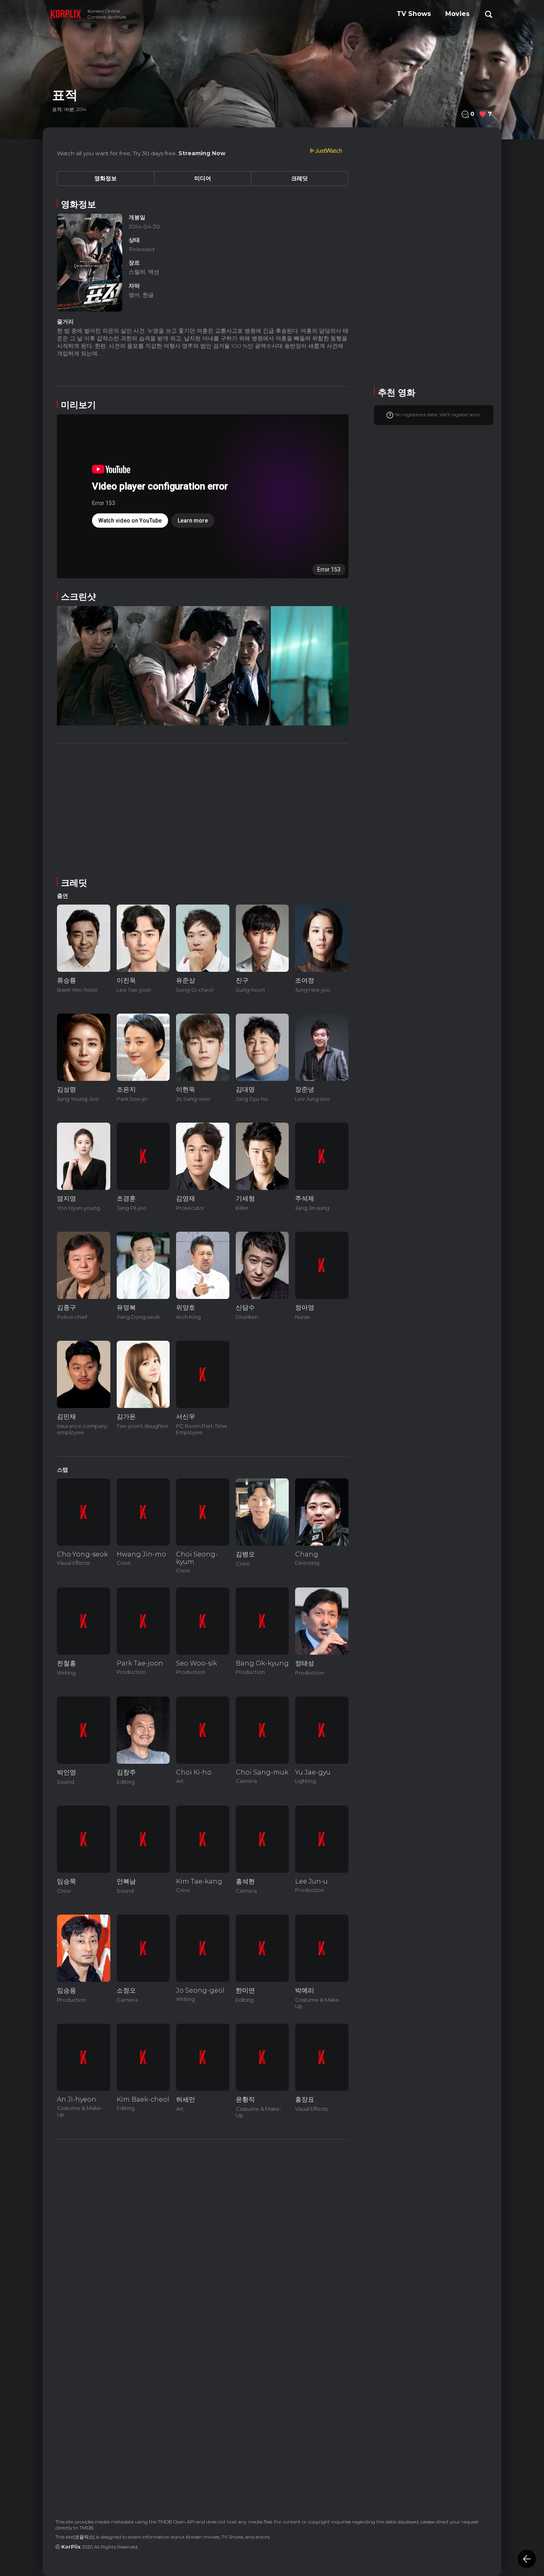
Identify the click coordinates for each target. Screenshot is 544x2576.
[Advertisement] (203, 809)
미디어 (203, 178)
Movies (457, 14)
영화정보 (106, 178)
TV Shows (414, 14)
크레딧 (299, 178)
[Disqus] (203, 2376)
